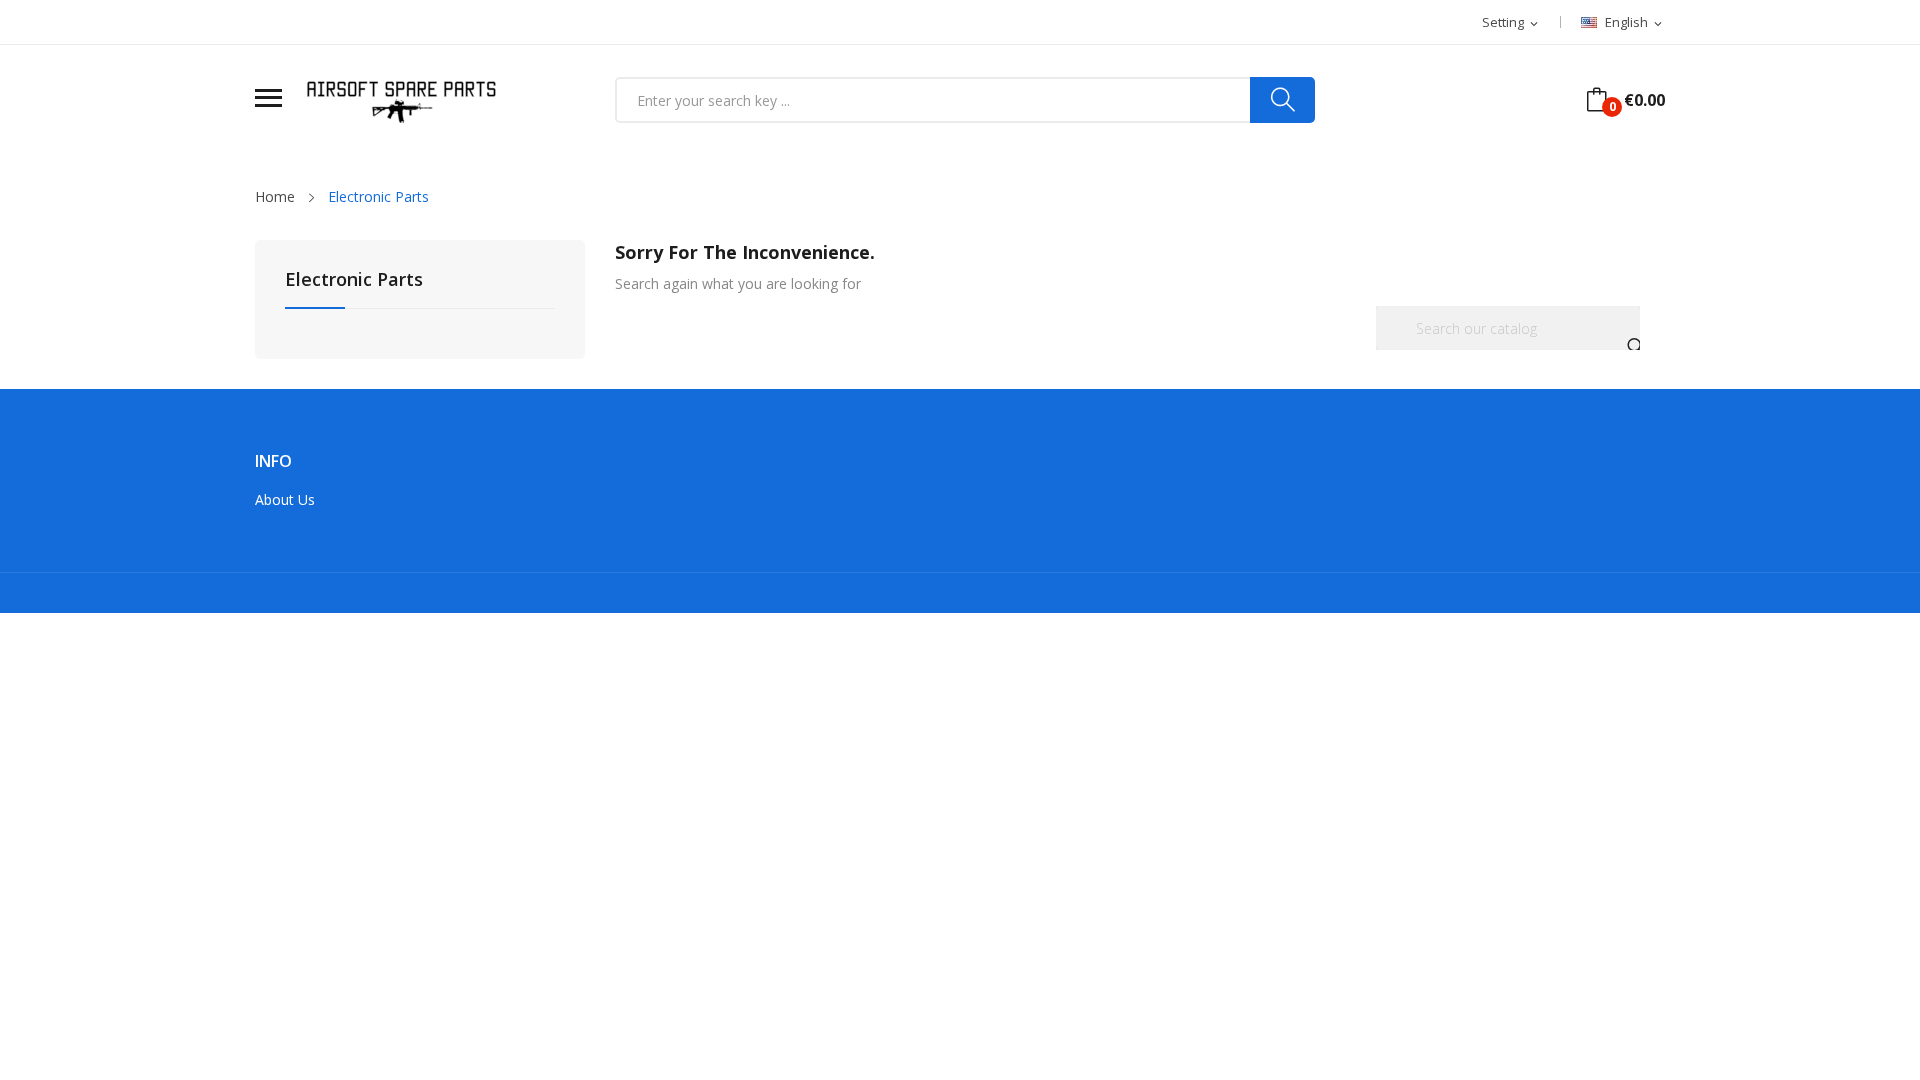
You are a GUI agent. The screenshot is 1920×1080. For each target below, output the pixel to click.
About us (285, 499)
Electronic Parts (354, 280)
